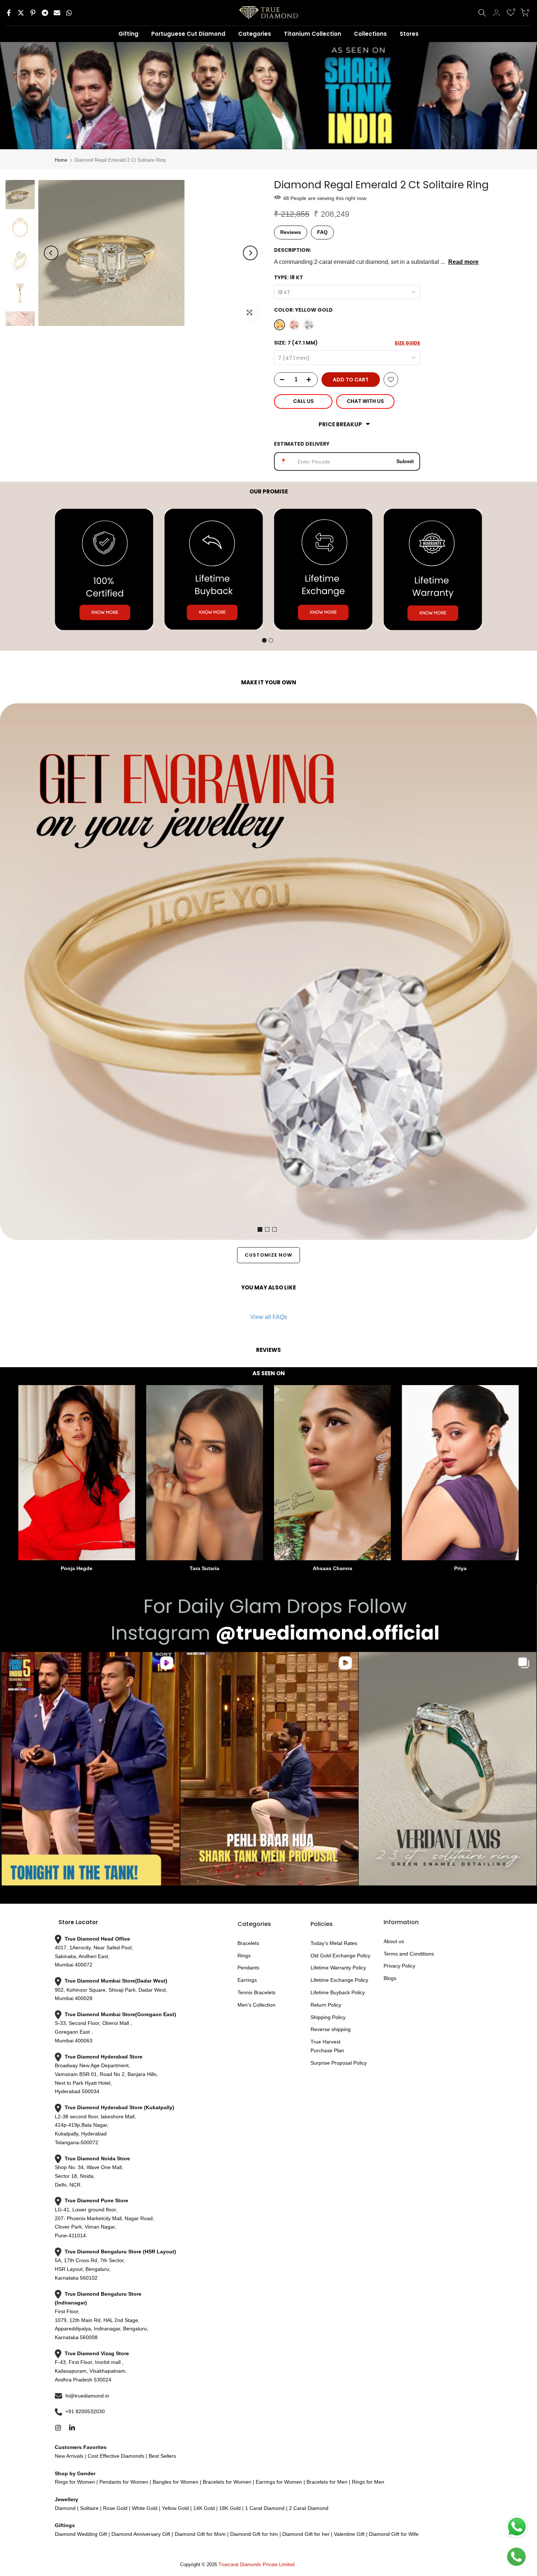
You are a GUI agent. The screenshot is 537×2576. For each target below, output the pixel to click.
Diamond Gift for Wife (393, 2534)
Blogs (390, 1978)
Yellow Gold (175, 2508)
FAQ (322, 232)
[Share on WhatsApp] (69, 13)
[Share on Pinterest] (33, 13)
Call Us (303, 401)
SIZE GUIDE (407, 343)
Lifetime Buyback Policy (338, 1992)
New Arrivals (69, 2456)
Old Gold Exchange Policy (340, 1956)
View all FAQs (269, 1317)
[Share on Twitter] (21, 13)
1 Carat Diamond (265, 2508)
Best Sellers (162, 2456)
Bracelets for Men (327, 2482)
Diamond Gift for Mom (200, 2534)
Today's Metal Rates (334, 1943)
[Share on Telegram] (45, 13)
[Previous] (51, 253)
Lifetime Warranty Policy (338, 1968)
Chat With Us (365, 401)
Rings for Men (367, 2482)
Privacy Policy (399, 1966)
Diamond (65, 2508)
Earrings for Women (279, 2482)
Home (61, 160)
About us (394, 1941)
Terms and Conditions (409, 1954)
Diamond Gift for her (306, 2534)
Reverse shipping (331, 2029)
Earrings (247, 1980)
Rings (244, 1956)
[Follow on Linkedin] (72, 2428)
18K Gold (230, 2508)
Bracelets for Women (227, 2482)
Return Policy (326, 2005)
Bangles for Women (176, 2482)
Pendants (248, 1968)
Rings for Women (75, 2482)
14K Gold (204, 2508)
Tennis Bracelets (256, 1992)
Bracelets (248, 1943)
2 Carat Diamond (308, 2508)
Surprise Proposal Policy (339, 2063)
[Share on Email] (57, 13)
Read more (463, 262)
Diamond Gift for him (254, 2534)
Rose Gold (115, 2508)
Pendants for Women (123, 2482)
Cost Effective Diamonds (116, 2456)
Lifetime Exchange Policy (339, 1980)
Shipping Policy (328, 2017)
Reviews (291, 232)
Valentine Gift (349, 2534)
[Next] (250, 253)
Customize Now (268, 1255)
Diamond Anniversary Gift (140, 2534)
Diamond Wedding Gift (81, 2534)
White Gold (145, 2508)
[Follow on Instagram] (58, 2428)
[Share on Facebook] (9, 13)
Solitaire (89, 2508)
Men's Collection (256, 2005)
